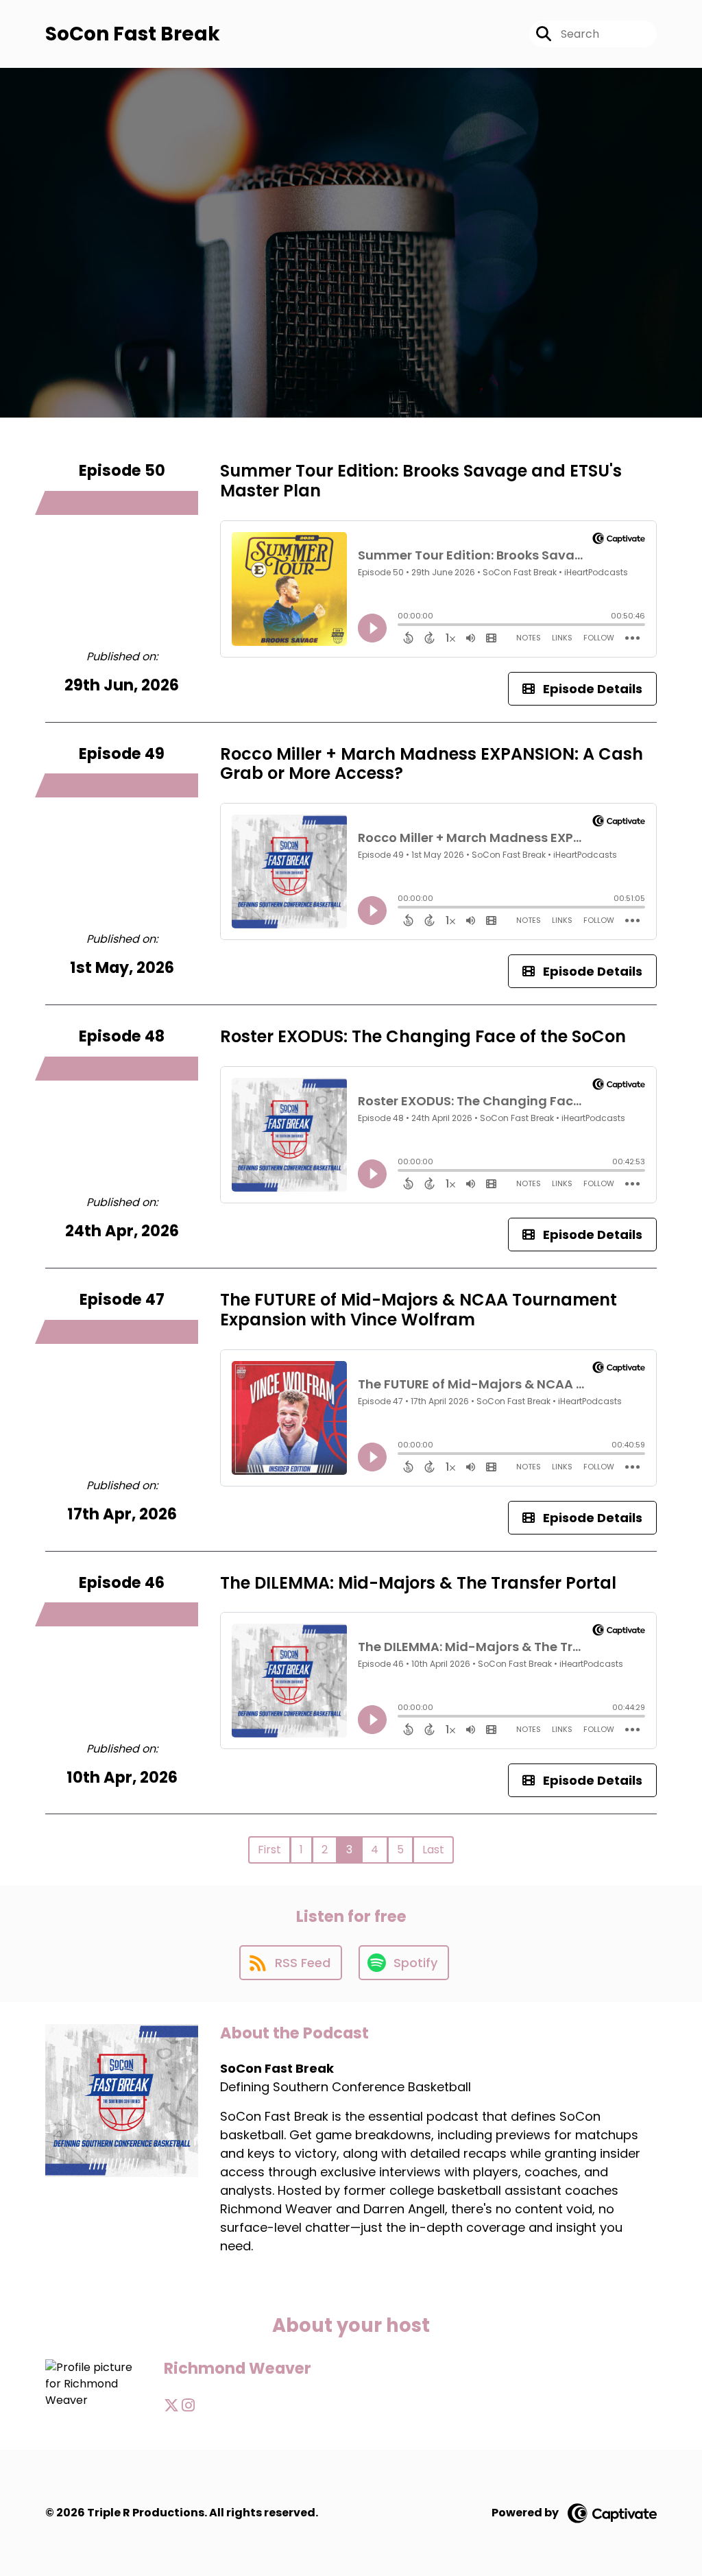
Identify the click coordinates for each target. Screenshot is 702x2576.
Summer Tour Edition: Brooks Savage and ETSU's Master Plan (421, 481)
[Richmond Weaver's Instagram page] (188, 2406)
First (269, 1850)
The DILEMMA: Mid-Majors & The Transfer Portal (418, 1583)
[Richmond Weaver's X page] (171, 2406)
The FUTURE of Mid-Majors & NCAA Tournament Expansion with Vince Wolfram (419, 1310)
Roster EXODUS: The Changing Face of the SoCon (423, 1036)
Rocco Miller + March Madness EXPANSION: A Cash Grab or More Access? (432, 764)
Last (433, 1850)
